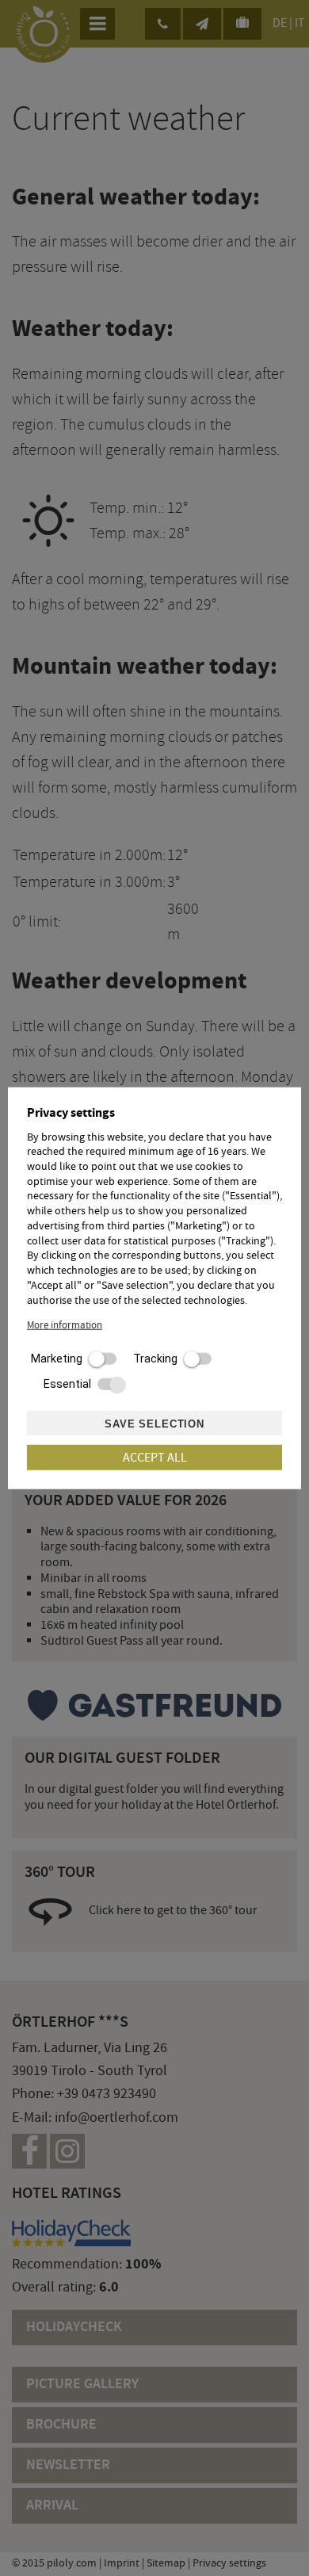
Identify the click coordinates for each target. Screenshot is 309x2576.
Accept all (155, 1457)
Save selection (154, 1424)
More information (65, 1325)
